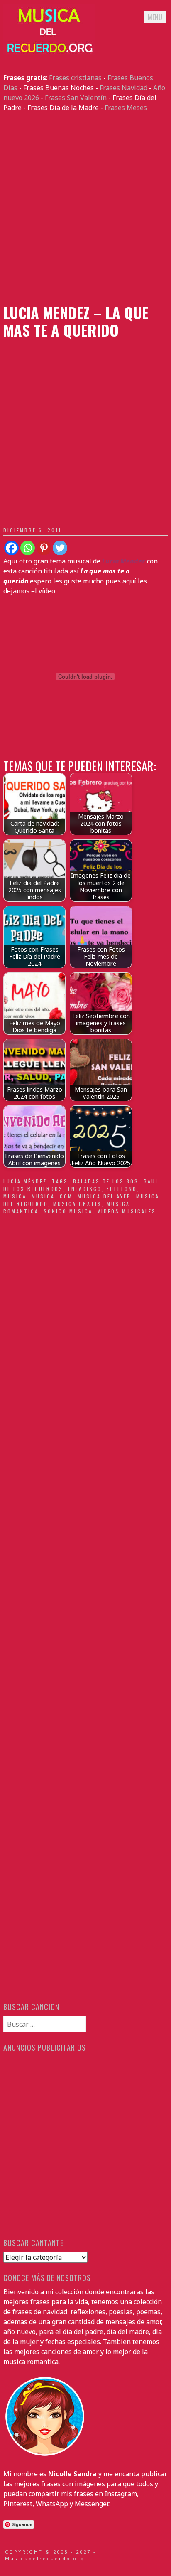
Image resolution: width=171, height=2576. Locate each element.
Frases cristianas (75, 78)
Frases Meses (126, 108)
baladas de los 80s (106, 1181)
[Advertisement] (85, 208)
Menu (155, 17)
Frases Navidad (123, 88)
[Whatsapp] (28, 548)
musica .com (52, 1196)
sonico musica (68, 1211)
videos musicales (127, 1211)
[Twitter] (60, 548)
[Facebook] (11, 548)
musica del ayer (104, 1196)
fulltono (122, 1189)
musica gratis (77, 1204)
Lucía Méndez (25, 1181)
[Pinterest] (44, 548)
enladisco (85, 1189)
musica (15, 1196)
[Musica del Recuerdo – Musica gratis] (49, 53)
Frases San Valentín (76, 98)
